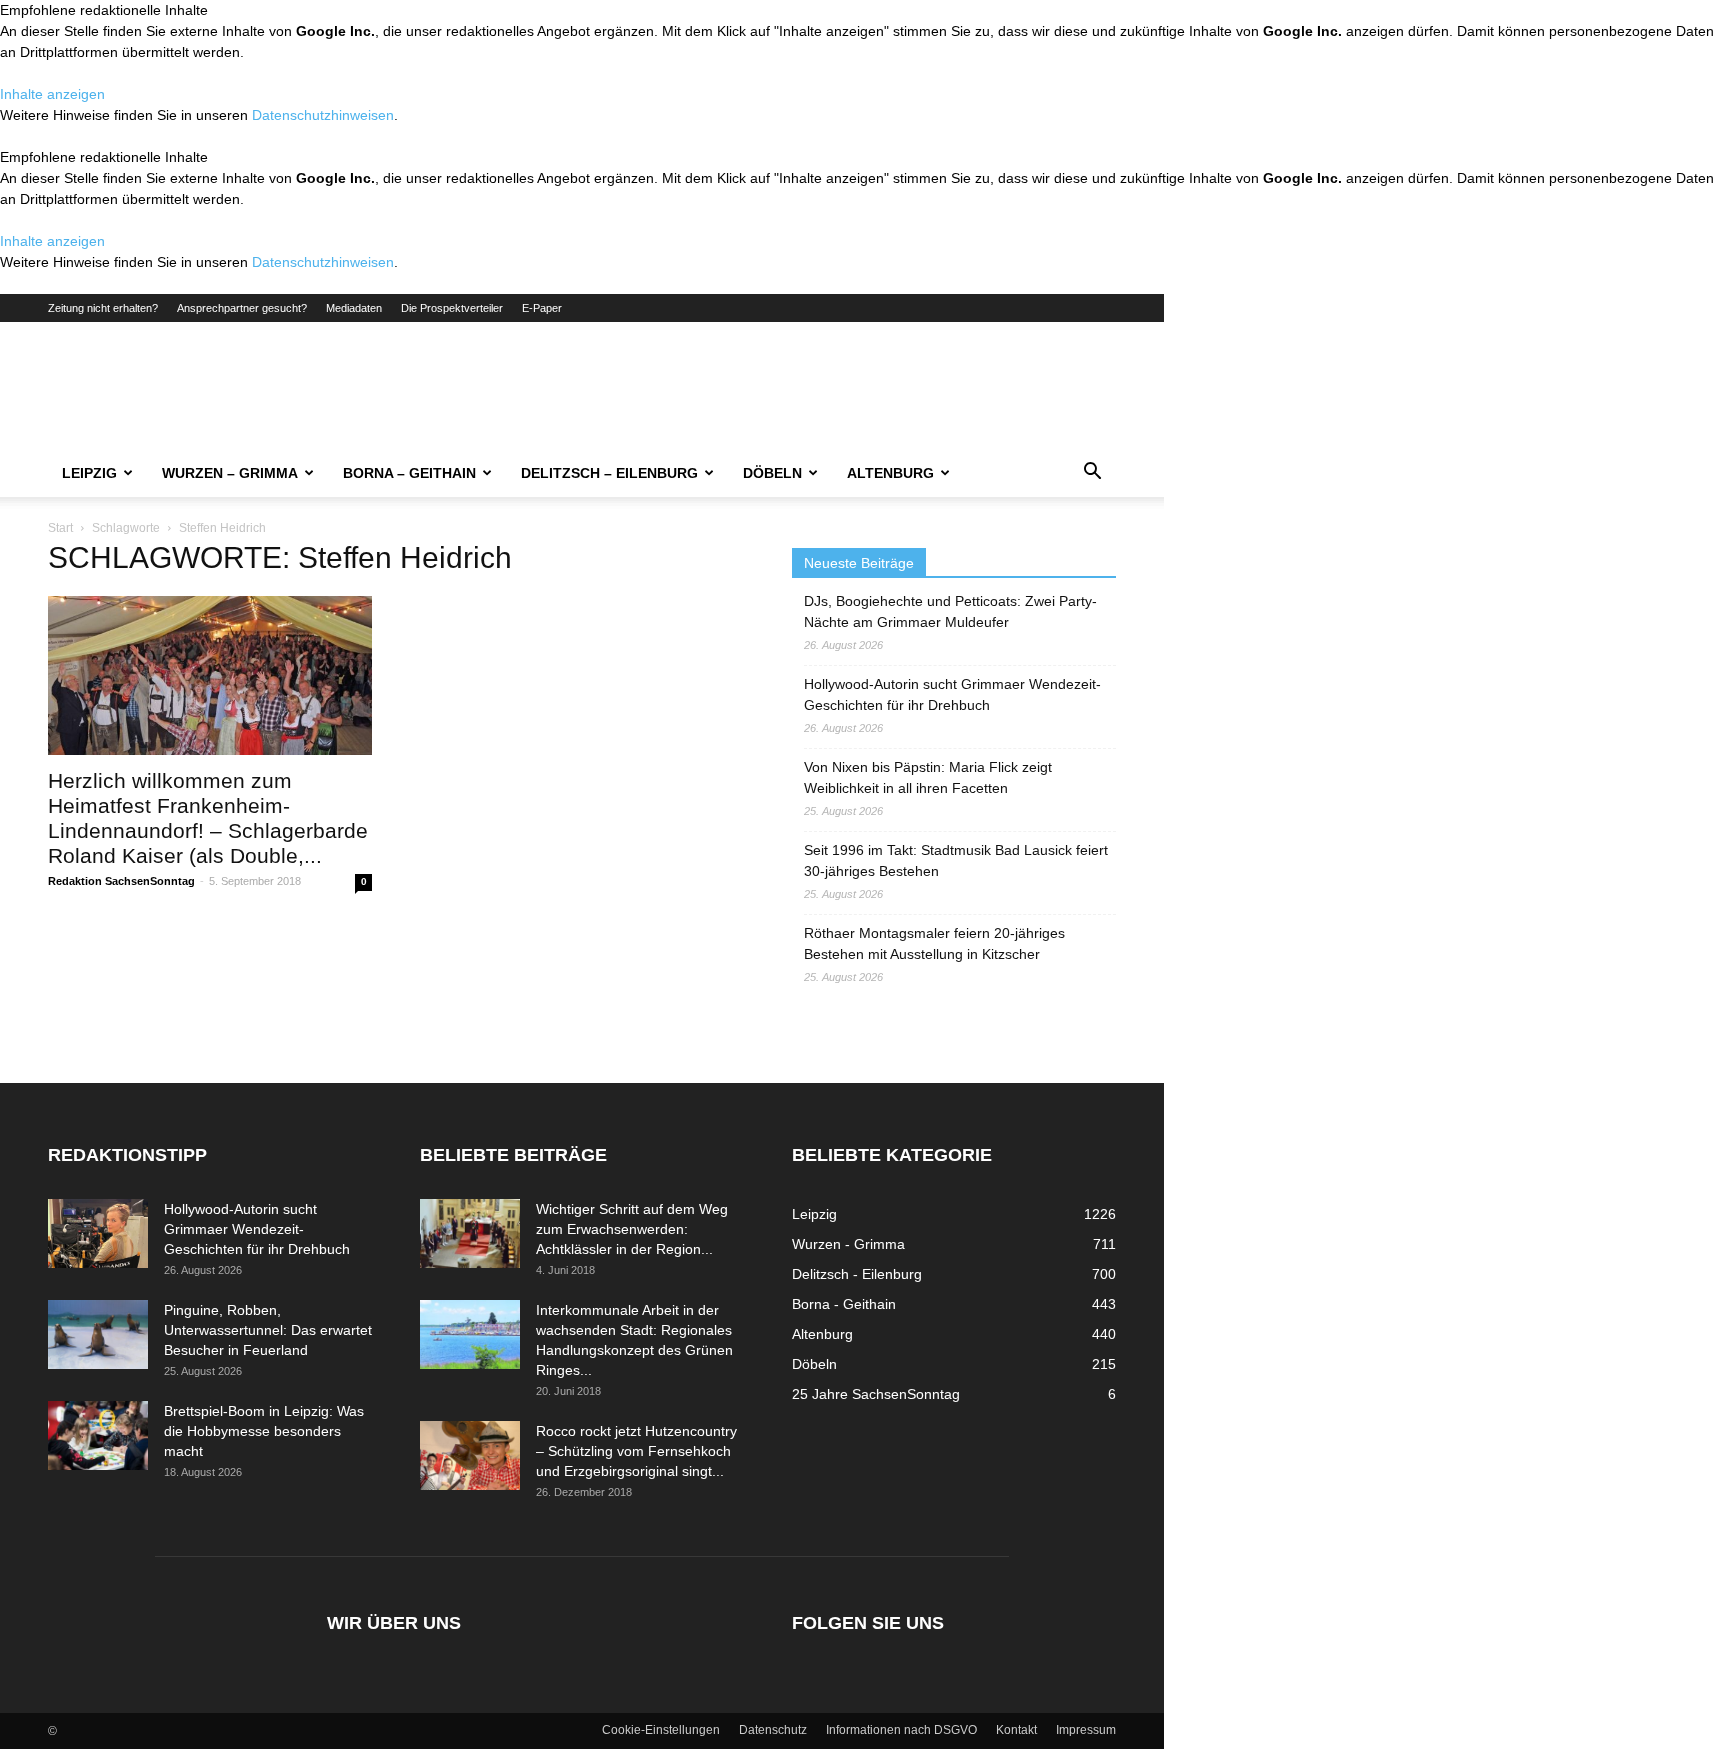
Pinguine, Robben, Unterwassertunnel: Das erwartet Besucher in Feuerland (268, 1330)
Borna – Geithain (409, 473)
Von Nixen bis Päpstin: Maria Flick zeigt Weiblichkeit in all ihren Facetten (928, 777)
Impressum (1086, 1730)
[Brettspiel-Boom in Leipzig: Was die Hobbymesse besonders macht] (98, 1435)
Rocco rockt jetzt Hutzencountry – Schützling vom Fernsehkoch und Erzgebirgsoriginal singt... (636, 1451)
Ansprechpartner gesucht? (242, 308)
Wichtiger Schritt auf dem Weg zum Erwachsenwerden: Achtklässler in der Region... (632, 1229)
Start (60, 528)
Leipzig (89, 473)
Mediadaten (354, 308)
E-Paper (542, 308)
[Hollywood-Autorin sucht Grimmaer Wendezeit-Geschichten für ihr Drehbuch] (98, 1233)
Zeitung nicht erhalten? (103, 308)
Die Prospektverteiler (452, 308)
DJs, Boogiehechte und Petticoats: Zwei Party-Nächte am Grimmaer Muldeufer (950, 611)
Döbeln (772, 473)
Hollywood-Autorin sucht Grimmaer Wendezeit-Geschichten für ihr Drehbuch (952, 694)
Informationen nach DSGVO (901, 1730)
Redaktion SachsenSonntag (121, 881)
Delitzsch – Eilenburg (609, 473)
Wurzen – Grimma (230, 473)
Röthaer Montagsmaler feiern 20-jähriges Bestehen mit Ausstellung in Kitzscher (934, 943)
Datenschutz (773, 1730)
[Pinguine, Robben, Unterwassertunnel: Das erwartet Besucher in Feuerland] (98, 1334)
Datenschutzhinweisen (323, 115)
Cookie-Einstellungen (661, 1730)
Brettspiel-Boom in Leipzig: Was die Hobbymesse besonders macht (264, 1431)
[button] (1092, 474)
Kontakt (1016, 1730)
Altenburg (890, 473)
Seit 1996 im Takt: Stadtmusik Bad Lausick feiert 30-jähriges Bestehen (956, 860)
